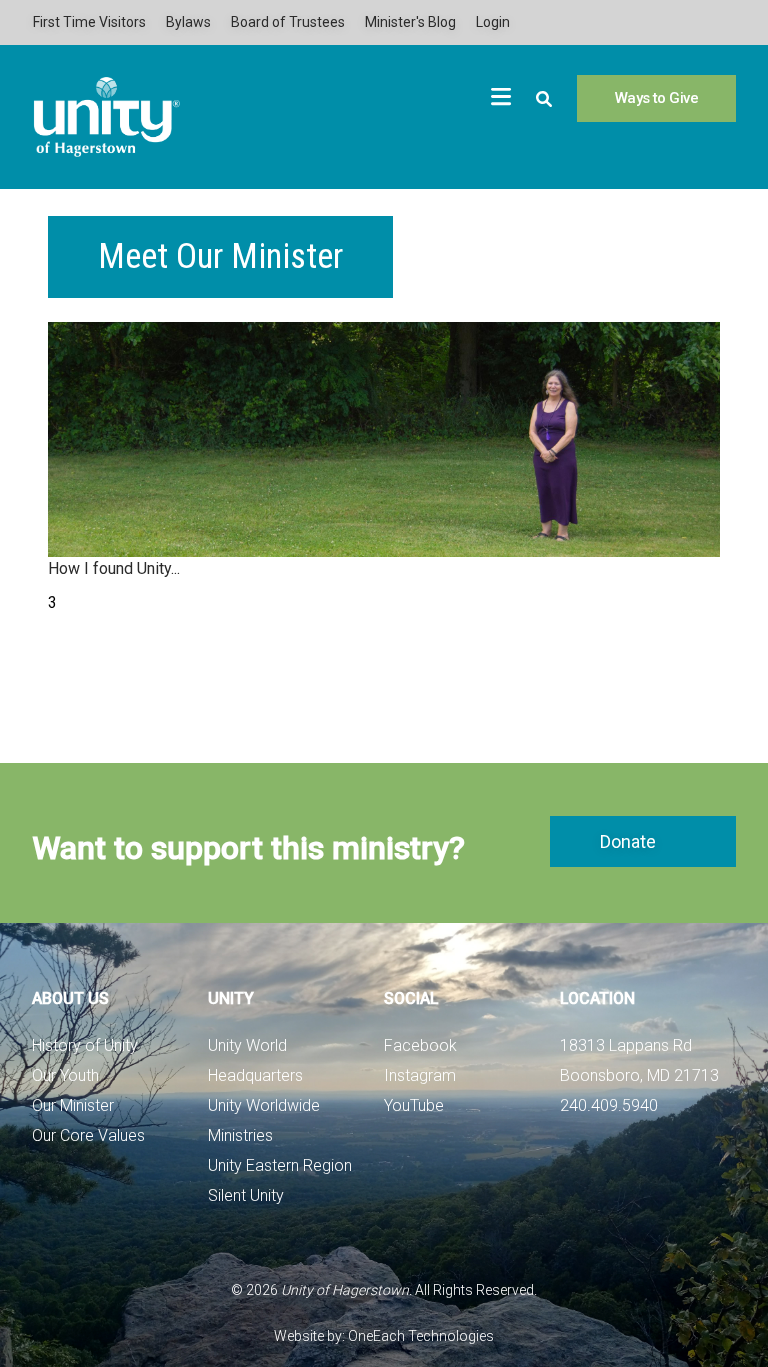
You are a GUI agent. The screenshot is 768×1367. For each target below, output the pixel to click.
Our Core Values (88, 1135)
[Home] (107, 117)
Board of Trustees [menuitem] (288, 22)
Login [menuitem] (493, 22)
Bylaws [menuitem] (188, 22)
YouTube (414, 1105)
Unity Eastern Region (280, 1165)
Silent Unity (246, 1195)
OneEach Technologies (421, 1336)
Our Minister (73, 1105)
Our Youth (65, 1075)
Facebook (420, 1045)
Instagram (420, 1075)
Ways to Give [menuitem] (656, 98)
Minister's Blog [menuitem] (410, 22)
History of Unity (85, 1045)
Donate (628, 841)
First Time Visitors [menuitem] (89, 22)
